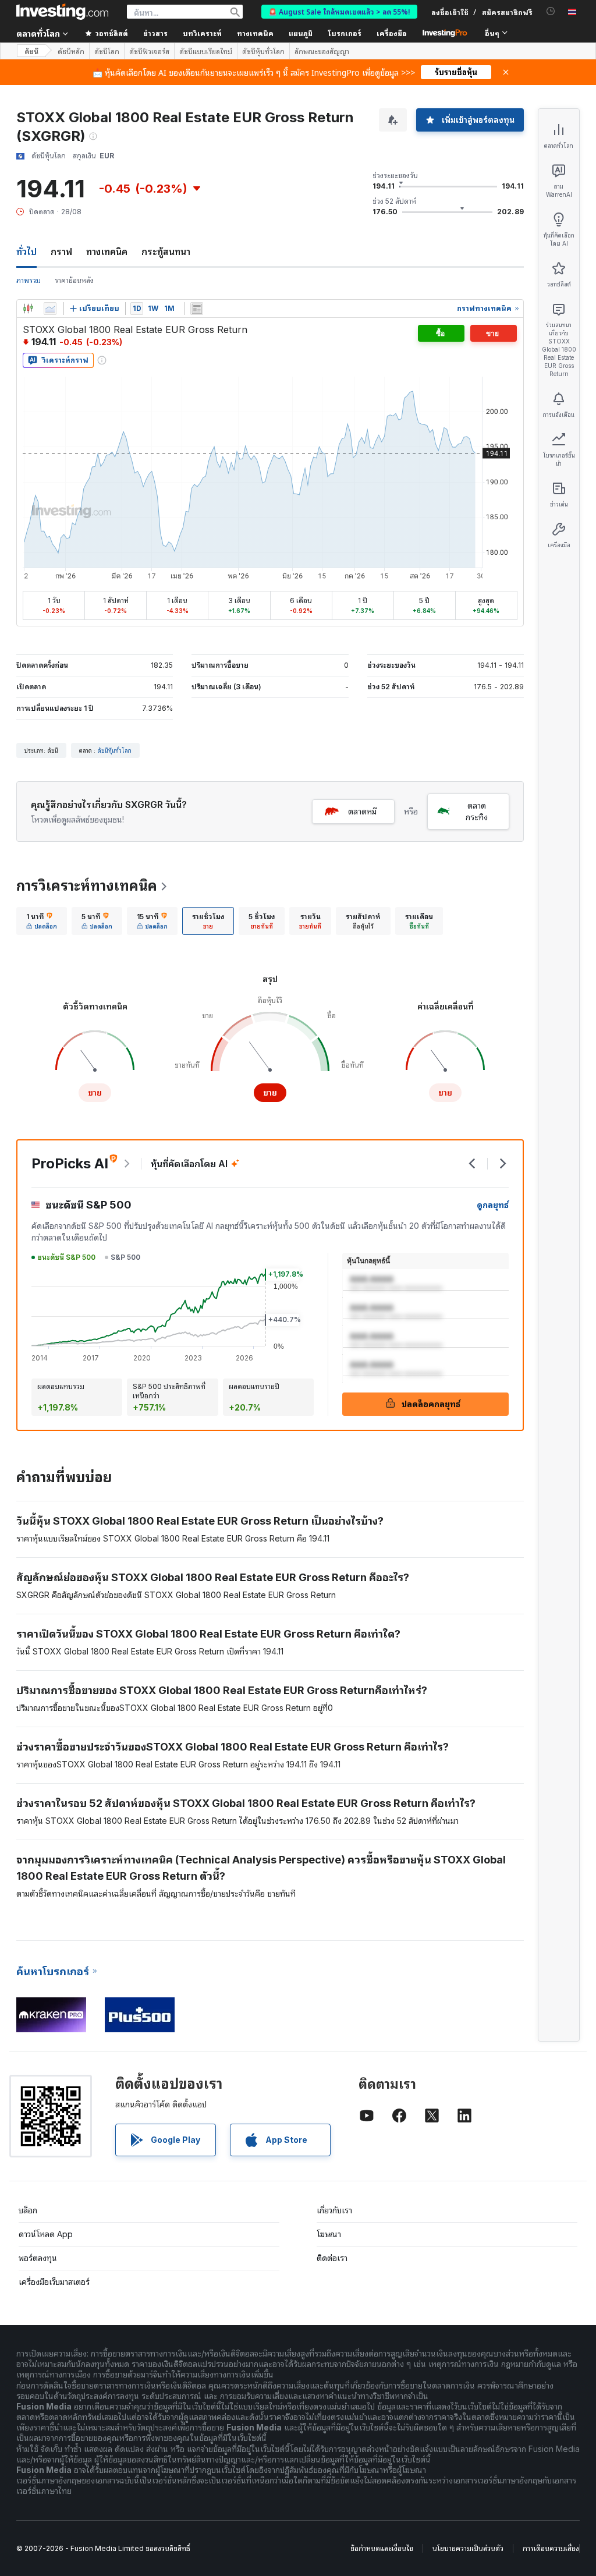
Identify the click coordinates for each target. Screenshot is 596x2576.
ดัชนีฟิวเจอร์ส (149, 51)
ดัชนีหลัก (71, 51)
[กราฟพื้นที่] (50, 309)
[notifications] (551, 11)
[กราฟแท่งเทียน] (28, 309)
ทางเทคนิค (107, 251)
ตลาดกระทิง (477, 811)
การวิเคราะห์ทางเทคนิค (87, 886)
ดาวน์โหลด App (46, 2234)
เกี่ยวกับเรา (334, 2210)
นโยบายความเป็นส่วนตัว (468, 2548)
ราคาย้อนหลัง (74, 280)
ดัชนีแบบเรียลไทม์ (206, 51)
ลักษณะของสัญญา (322, 51)
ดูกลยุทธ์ (493, 1205)
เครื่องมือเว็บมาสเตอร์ (54, 2282)
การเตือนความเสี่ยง (551, 2548)
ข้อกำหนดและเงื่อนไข (382, 2548)
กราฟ (61, 251)
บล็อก (28, 2210)
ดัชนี (31, 51)
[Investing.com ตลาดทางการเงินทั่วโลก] (62, 12)
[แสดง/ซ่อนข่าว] (197, 309)
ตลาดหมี (362, 811)
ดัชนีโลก (107, 51)
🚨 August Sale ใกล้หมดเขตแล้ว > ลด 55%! (339, 11)
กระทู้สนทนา (166, 251)
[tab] (42, 921)
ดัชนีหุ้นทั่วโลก (263, 51)
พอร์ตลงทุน (38, 2258)
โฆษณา (329, 2234)
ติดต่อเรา (332, 2258)
